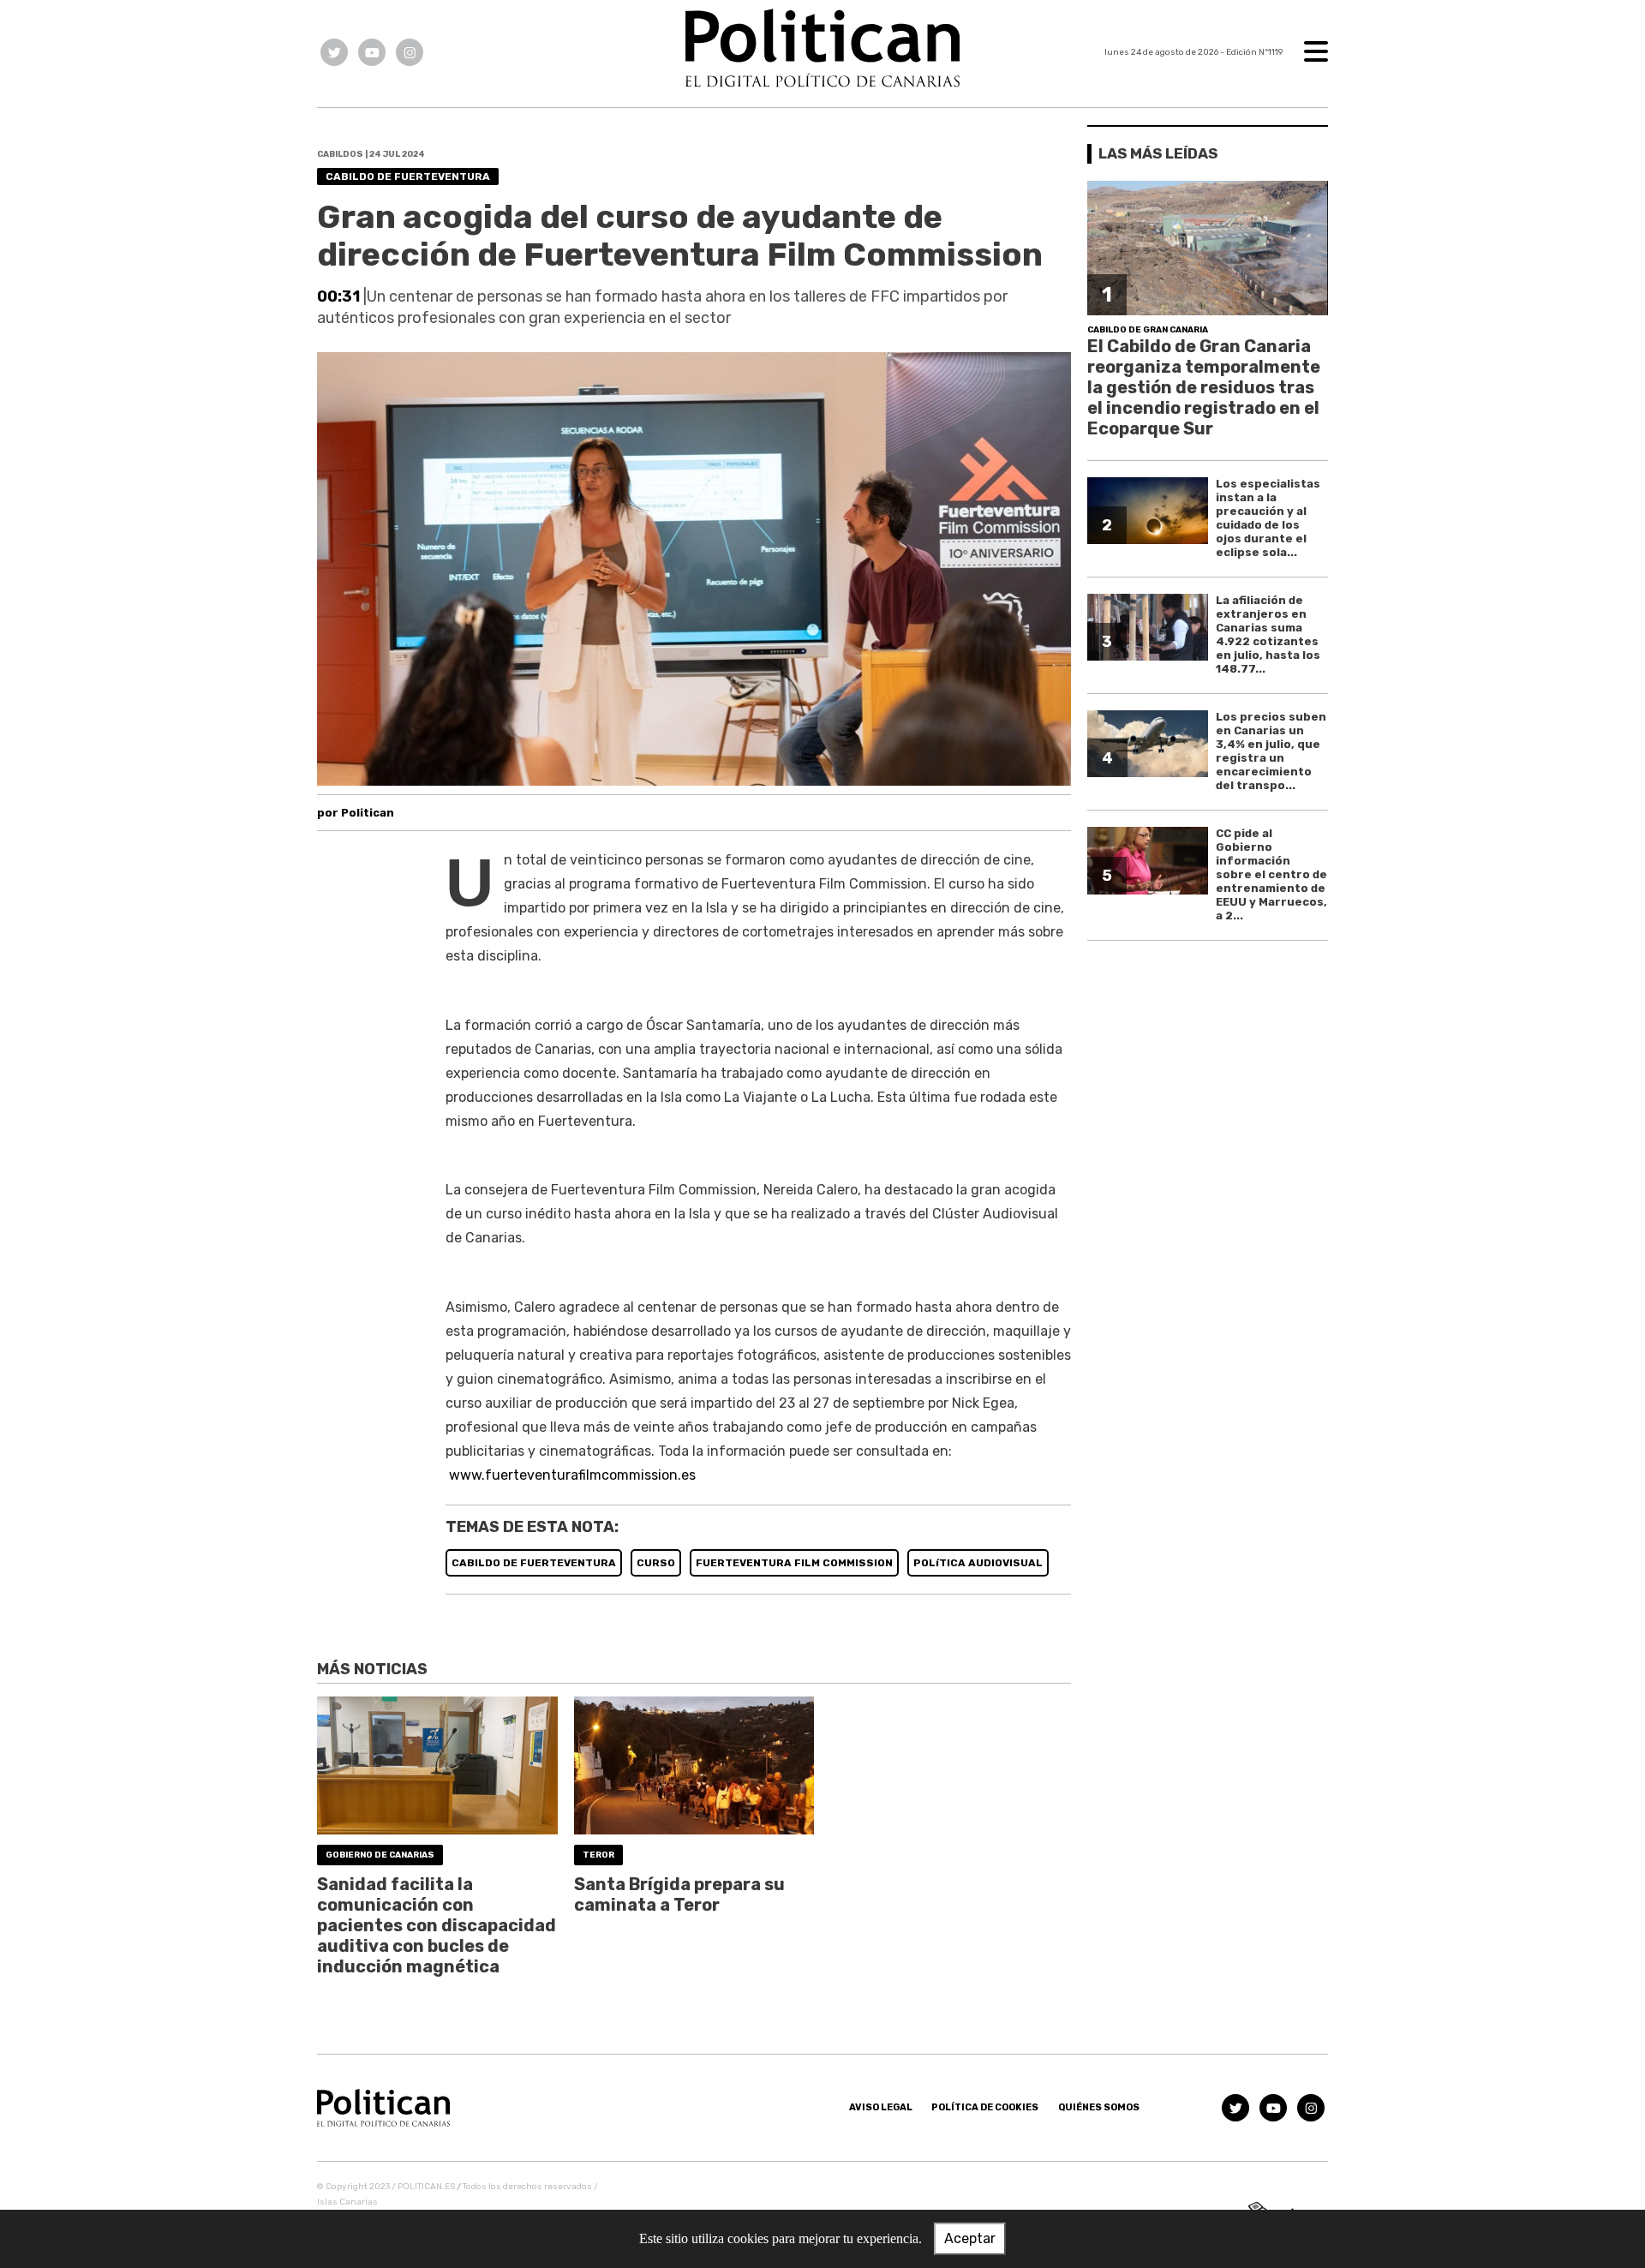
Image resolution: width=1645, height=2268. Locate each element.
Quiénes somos (1099, 2107)
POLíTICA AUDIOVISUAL (978, 1563)
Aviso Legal (881, 2107)
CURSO (656, 1563)
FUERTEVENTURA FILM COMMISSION (794, 1563)
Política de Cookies (985, 2107)
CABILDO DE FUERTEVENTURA (534, 1563)
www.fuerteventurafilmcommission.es (572, 1475)
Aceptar (970, 2238)
